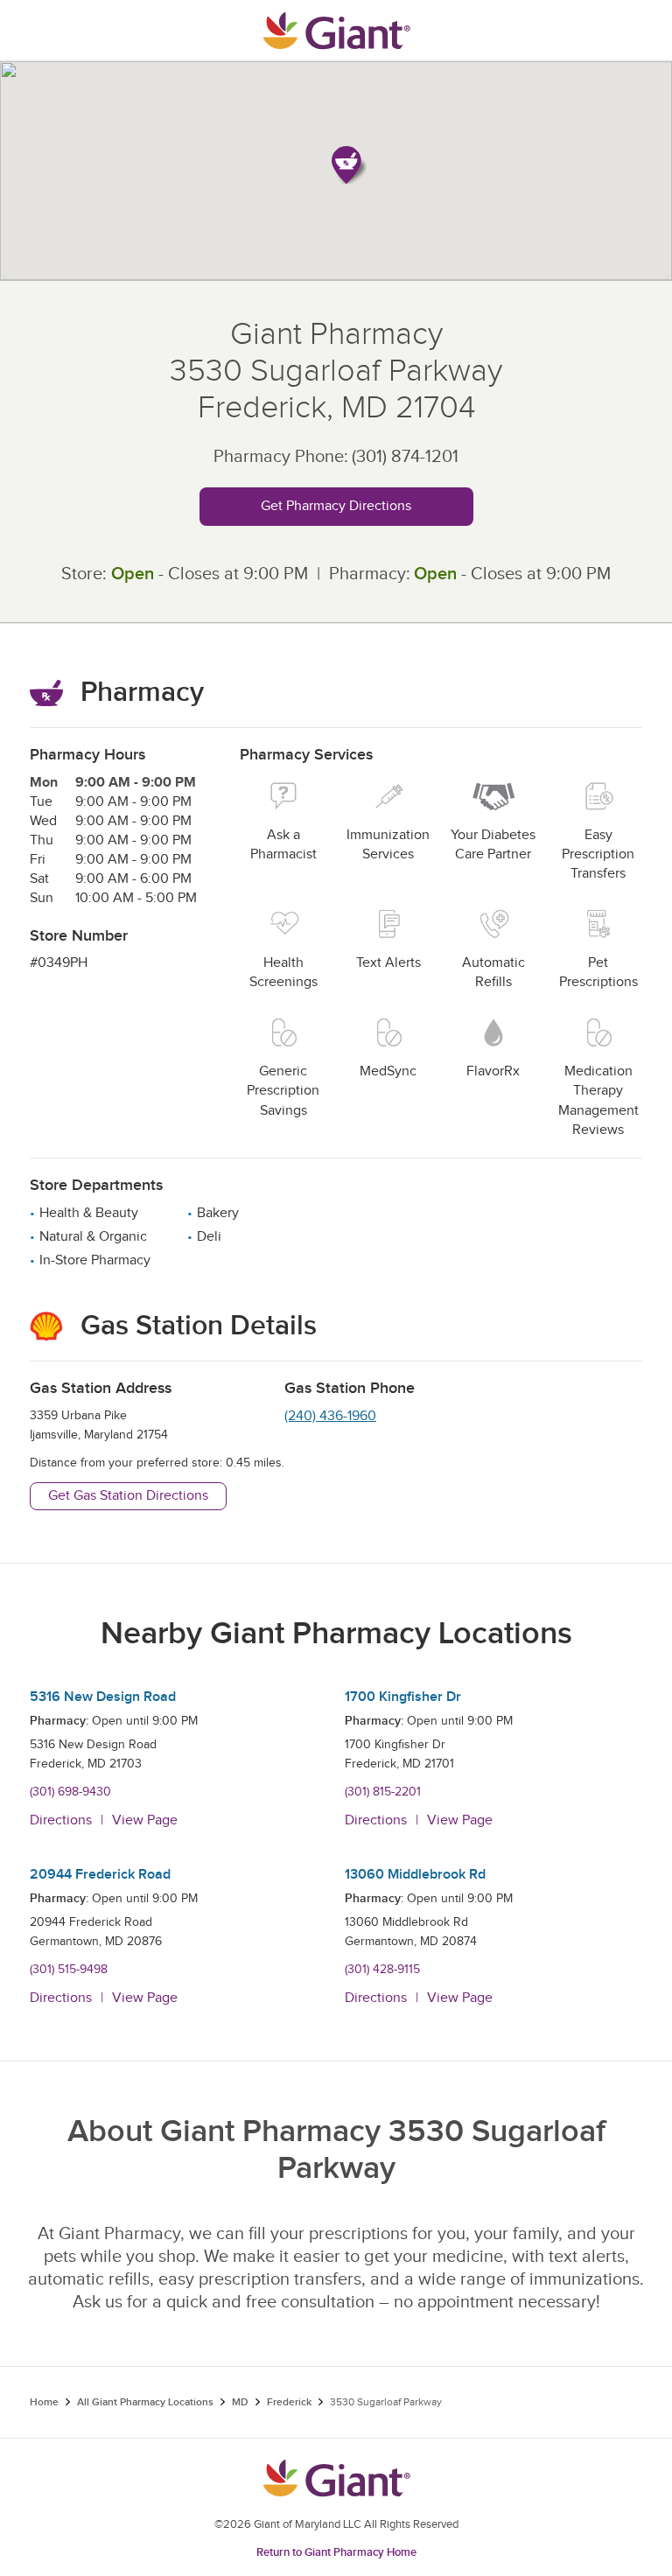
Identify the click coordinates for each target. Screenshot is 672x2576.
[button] (349, 165)
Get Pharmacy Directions (336, 506)
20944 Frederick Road (100, 1875)
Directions (61, 1820)
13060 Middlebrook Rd (415, 1875)
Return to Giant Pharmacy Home (336, 2552)
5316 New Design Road (103, 1697)
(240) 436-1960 (330, 1416)
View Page (145, 1820)
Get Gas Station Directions (128, 1496)
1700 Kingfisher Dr (403, 1697)
